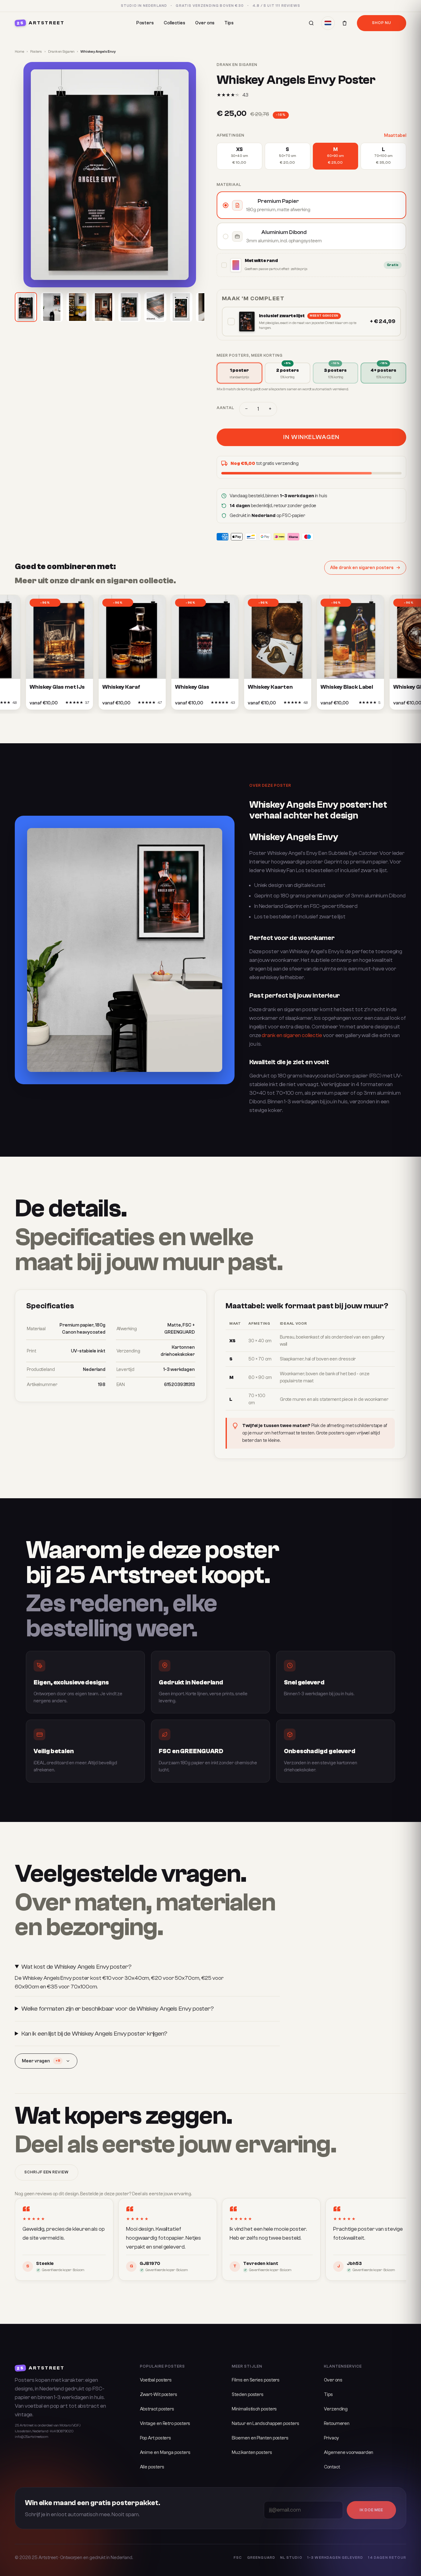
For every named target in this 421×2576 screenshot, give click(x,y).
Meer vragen (41, 2061)
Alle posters (152, 2467)
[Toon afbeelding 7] (181, 307)
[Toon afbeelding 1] (26, 307)
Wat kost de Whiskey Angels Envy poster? (76, 1967)
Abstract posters (157, 2409)
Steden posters (248, 2395)
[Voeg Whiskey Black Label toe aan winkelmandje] (351, 704)
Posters (145, 23)
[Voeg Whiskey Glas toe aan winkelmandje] (206, 704)
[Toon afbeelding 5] (129, 307)
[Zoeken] (311, 23)
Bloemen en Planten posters (260, 2438)
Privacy (331, 2438)
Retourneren (337, 2424)
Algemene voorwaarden (349, 2453)
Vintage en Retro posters (165, 2424)
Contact (332, 2467)
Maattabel (395, 135)
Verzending (336, 2409)
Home (19, 52)
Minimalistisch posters (254, 2409)
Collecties (174, 23)
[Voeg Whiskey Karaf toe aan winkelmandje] (133, 704)
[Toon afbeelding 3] (78, 307)
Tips (229, 23)
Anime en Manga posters (165, 2453)
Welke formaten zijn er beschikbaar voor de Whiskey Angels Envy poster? (118, 2009)
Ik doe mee (371, 2510)
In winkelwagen (311, 437)
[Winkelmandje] (345, 23)
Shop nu (382, 23)
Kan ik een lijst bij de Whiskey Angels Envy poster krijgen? (94, 2034)
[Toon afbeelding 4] (104, 307)
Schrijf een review (47, 2172)
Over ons (205, 23)
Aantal (225, 408)
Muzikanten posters (252, 2453)
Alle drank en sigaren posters (362, 568)
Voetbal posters (156, 2380)
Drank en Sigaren (61, 52)
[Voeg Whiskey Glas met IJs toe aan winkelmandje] (60, 704)
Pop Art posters (156, 2438)
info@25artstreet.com (32, 2437)
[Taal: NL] (328, 23)
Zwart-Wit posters (159, 2395)
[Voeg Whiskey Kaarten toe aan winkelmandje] (279, 704)
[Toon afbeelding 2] (52, 307)
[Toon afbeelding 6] (155, 307)
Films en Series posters (256, 2380)
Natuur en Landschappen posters (265, 2424)
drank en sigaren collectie (292, 1035)
